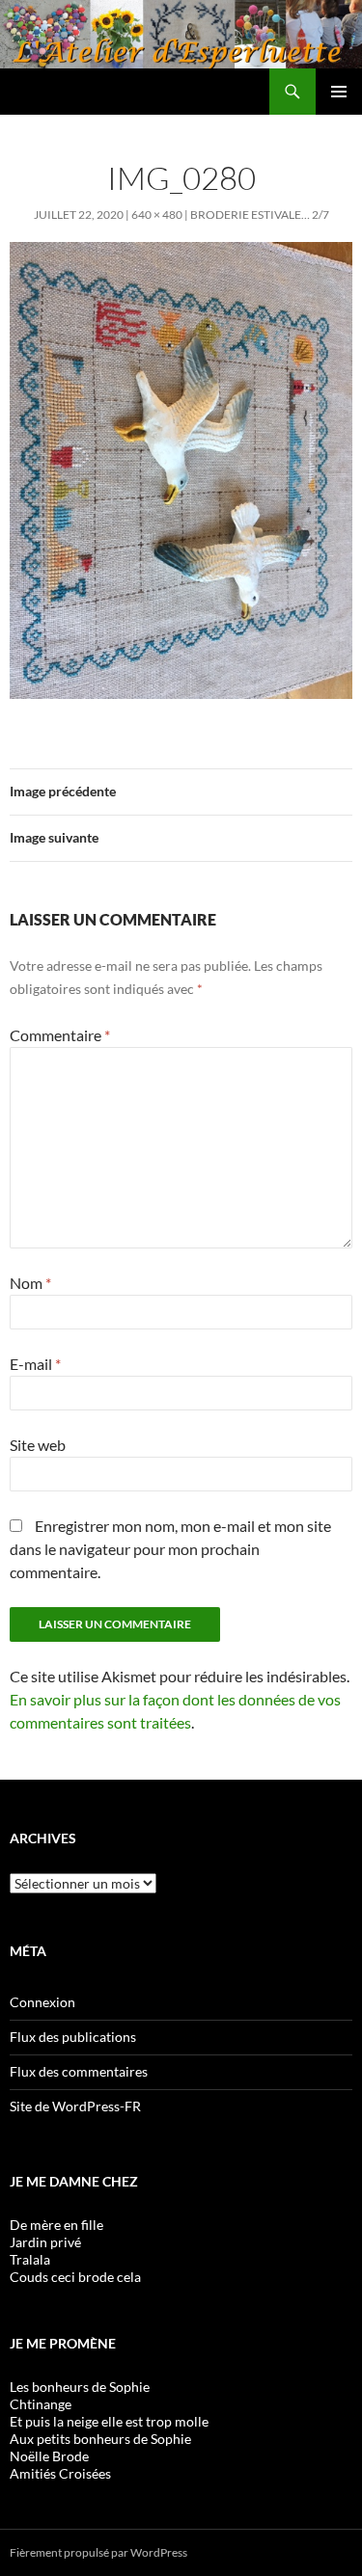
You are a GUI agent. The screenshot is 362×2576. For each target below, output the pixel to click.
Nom (30, 1283)
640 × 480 (157, 215)
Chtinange (41, 2404)
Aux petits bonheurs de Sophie (100, 2439)
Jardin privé (45, 2242)
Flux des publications (73, 2037)
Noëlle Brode (49, 2456)
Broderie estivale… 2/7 (260, 215)
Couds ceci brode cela (75, 2277)
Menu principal (339, 92)
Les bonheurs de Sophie (80, 2387)
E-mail (35, 1364)
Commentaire (60, 1035)
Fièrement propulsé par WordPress (98, 2552)
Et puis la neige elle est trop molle (109, 2421)
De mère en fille (56, 2225)
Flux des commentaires (79, 2071)
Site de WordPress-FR (75, 2106)
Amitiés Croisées (60, 2473)
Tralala (30, 2259)
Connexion (42, 2002)
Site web (38, 1445)
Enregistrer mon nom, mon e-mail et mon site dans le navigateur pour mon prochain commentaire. (170, 1549)
